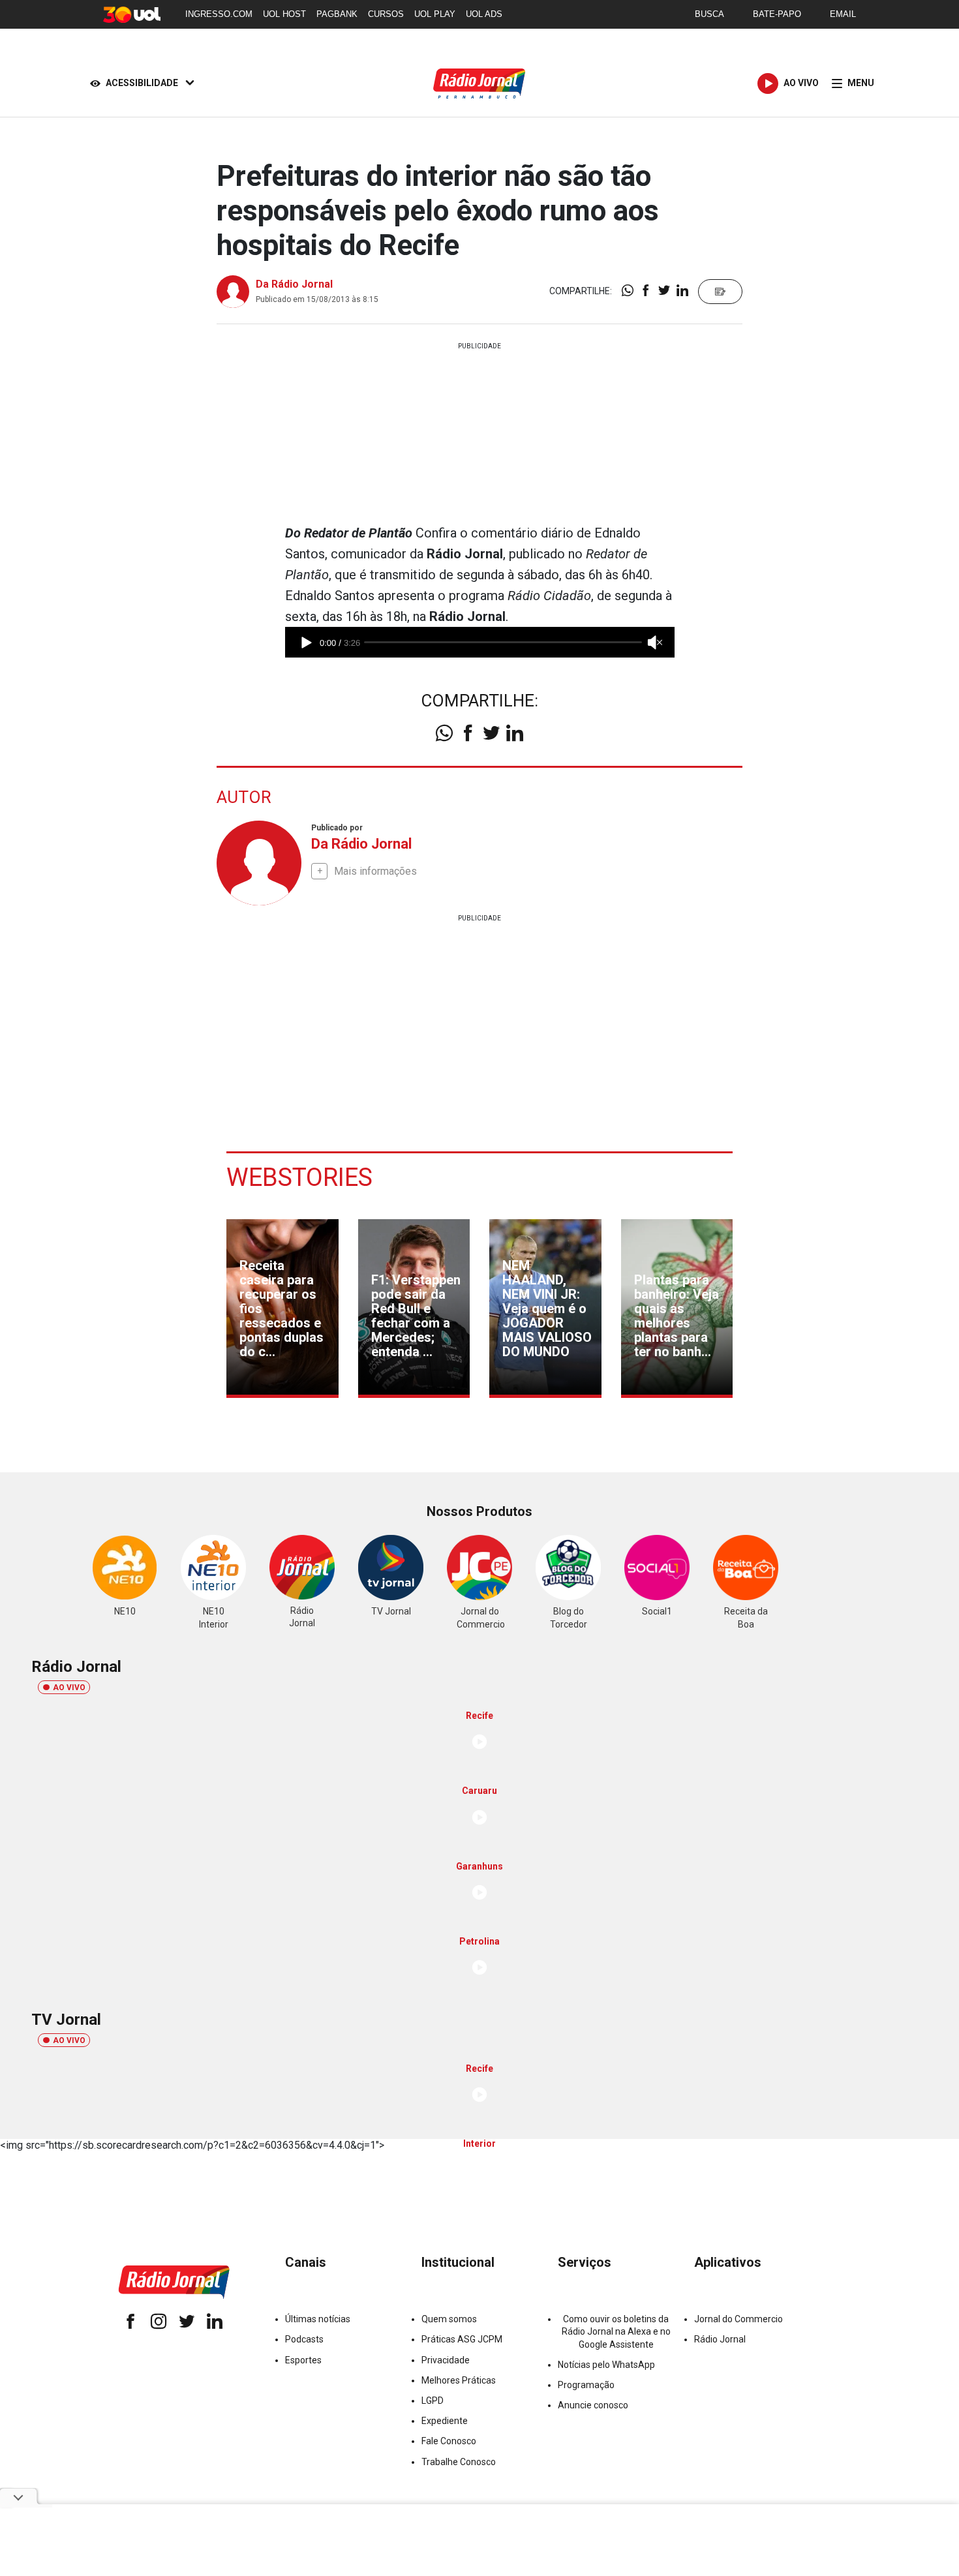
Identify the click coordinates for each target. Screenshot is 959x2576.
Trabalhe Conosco (459, 2462)
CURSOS (386, 14)
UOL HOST (284, 14)
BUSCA (709, 14)
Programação (586, 2385)
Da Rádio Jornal (294, 284)
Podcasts (304, 2339)
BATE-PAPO (777, 14)
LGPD (433, 2401)
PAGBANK (337, 14)
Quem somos (449, 2319)
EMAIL (843, 14)
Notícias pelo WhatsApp (606, 2365)
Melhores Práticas (459, 2380)
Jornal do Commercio (738, 2319)
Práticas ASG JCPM (462, 2339)
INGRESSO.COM (219, 14)
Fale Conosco (449, 2441)
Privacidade (446, 2360)
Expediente (445, 2421)
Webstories (299, 1177)
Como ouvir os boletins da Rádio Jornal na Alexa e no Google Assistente (616, 2331)
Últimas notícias (318, 2319)
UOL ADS (484, 14)
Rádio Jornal (720, 2339)
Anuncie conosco (593, 2405)
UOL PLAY (435, 14)
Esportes (303, 2360)
